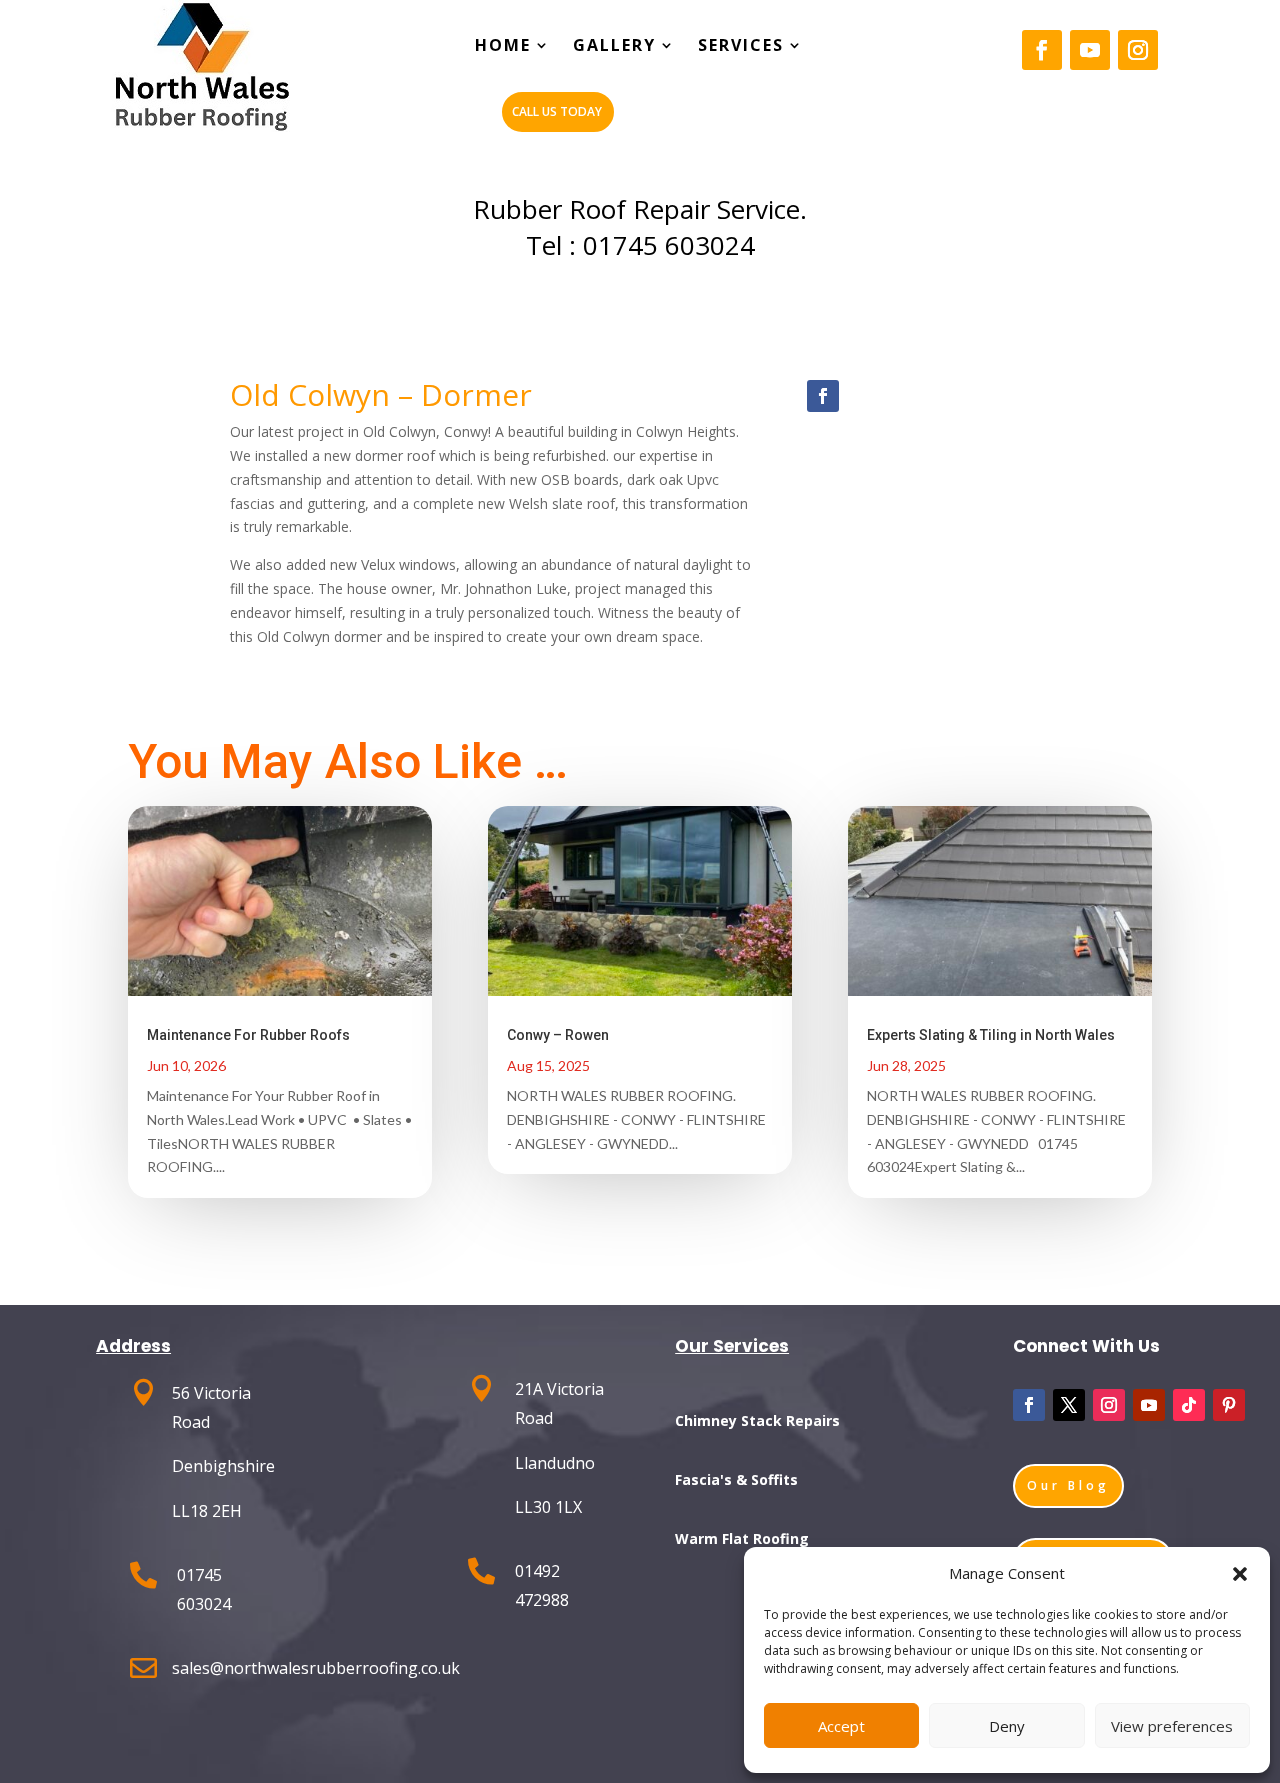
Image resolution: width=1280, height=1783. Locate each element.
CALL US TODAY (557, 111)
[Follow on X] (1069, 1405)
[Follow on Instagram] (1138, 50)
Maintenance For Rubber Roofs (248, 1035)
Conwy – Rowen (558, 1035)
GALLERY (614, 47)
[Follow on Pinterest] (1229, 1405)
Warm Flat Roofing (742, 1538)
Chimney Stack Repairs (757, 1420)
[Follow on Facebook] (1042, 50)
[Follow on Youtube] (1090, 50)
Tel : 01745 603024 (640, 245)
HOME (503, 47)
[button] (1240, 1574)
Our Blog (1068, 1485)
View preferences (1172, 1726)
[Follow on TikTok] (1189, 1405)
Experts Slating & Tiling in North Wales (991, 1035)
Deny (1007, 1726)
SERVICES (741, 47)
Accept (841, 1726)
